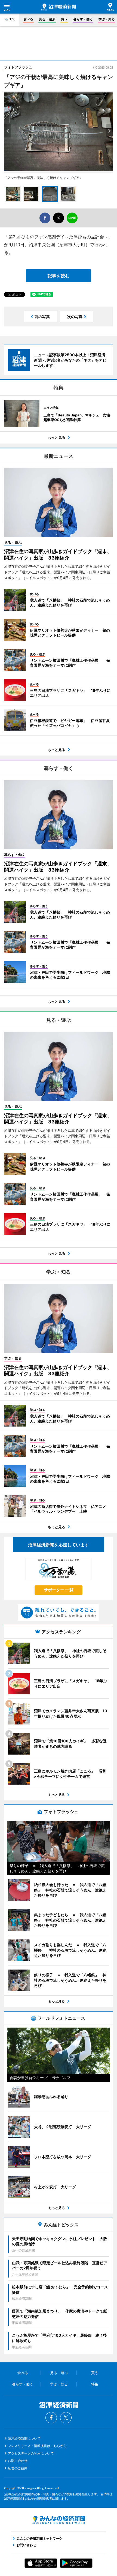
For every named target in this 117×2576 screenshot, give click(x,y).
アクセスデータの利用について (31, 2453)
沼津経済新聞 (59, 7)
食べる (28, 19)
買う (64, 19)
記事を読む (59, 276)
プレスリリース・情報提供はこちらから (37, 2446)
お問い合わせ (18, 2461)
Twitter (66, 2418)
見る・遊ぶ (47, 19)
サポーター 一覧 (59, 1590)
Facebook (51, 2418)
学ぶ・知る (107, 19)
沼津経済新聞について (24, 2438)
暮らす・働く (83, 19)
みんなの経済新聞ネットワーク (59, 2520)
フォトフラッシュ (18, 67)
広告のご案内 (18, 2468)
